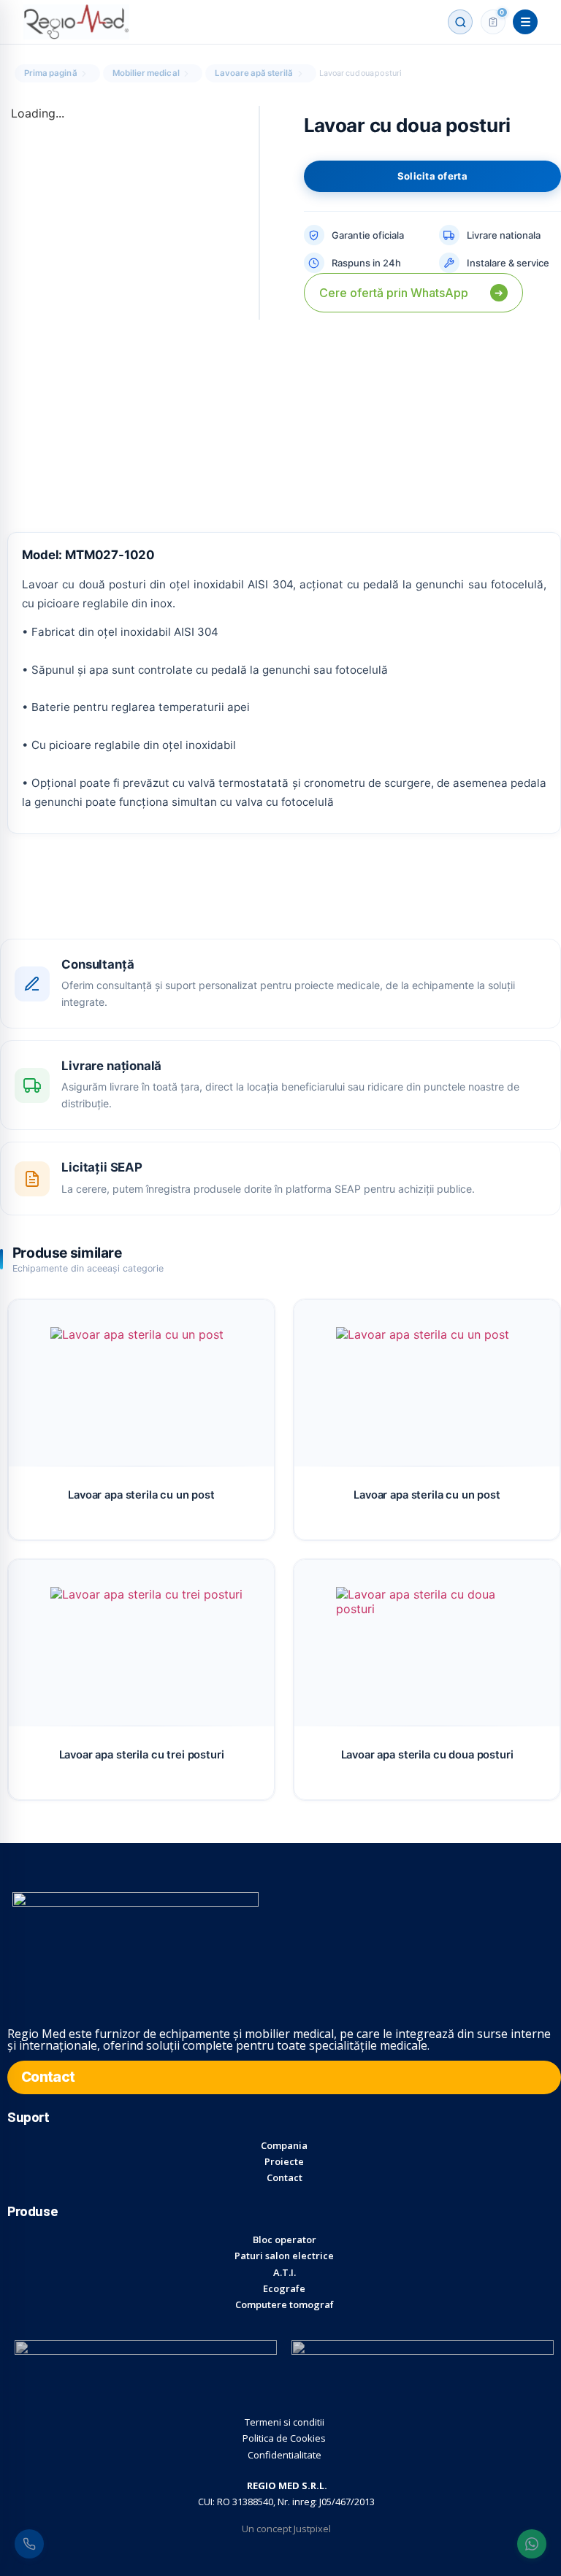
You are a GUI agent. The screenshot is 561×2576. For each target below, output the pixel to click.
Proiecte (284, 2161)
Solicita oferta (432, 176)
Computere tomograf (285, 2304)
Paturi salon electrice (284, 2256)
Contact (285, 2177)
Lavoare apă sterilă (254, 73)
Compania (284, 2145)
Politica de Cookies (284, 2438)
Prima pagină (51, 73)
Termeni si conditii (285, 2422)
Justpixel (312, 2529)
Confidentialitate (285, 2455)
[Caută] (460, 22)
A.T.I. (285, 2272)
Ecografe (284, 2288)
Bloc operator (285, 2239)
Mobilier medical (146, 73)
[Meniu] (525, 22)
